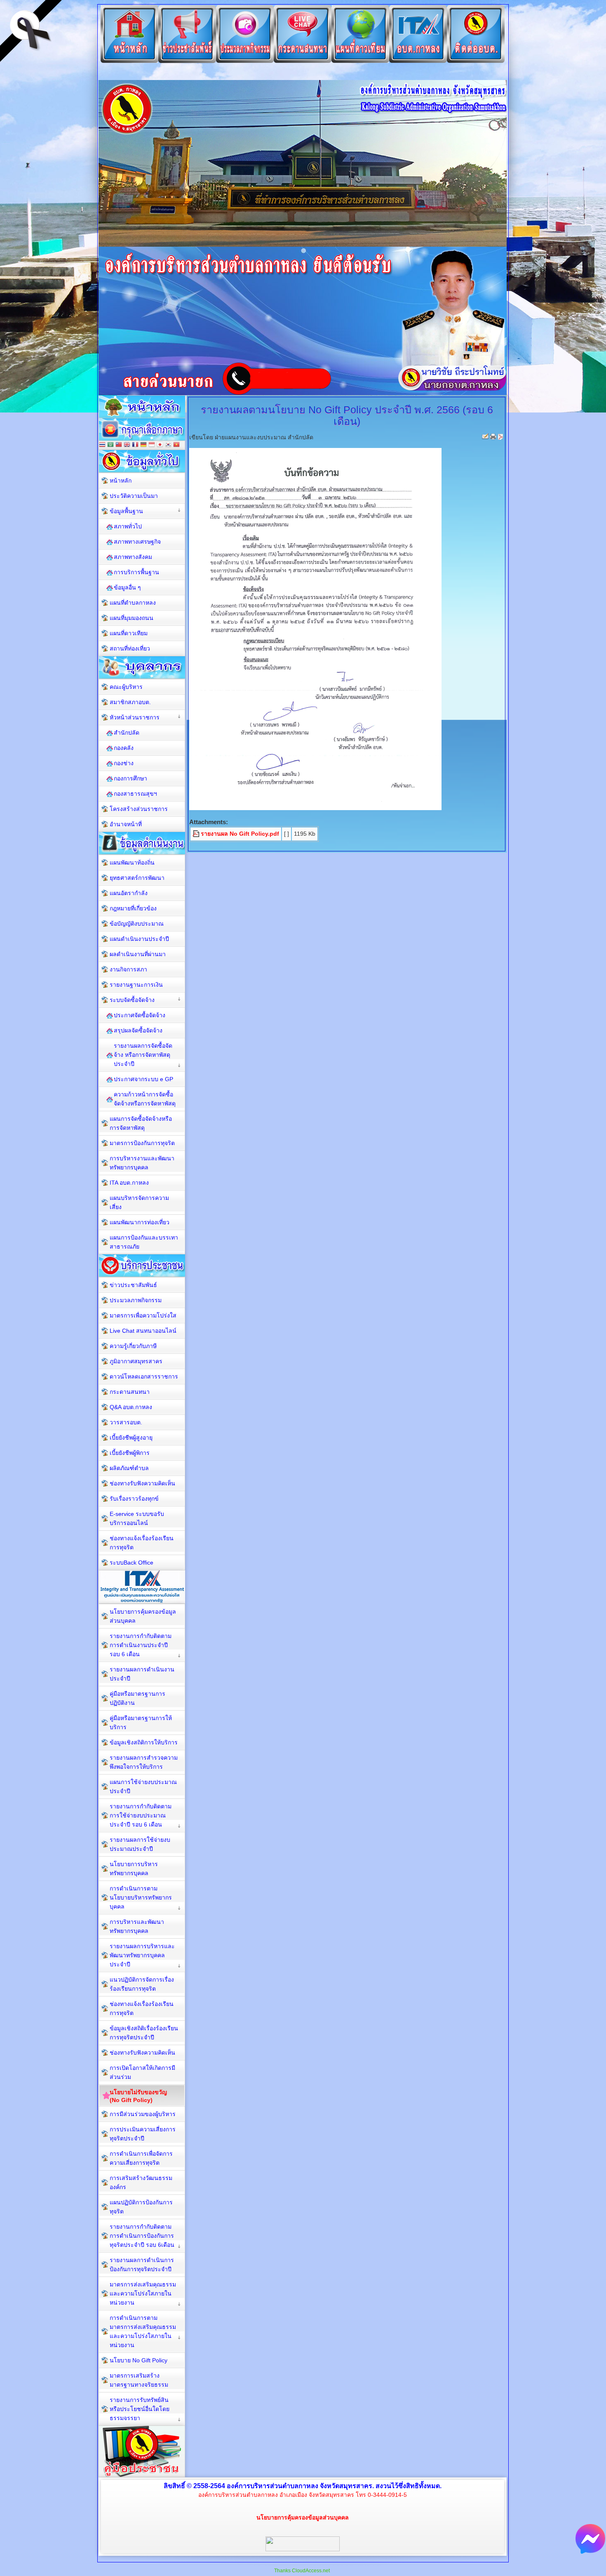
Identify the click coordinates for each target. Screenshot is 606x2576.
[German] (143, 445)
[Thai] (102, 445)
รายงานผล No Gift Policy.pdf (240, 834)
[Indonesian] (152, 445)
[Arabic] (110, 445)
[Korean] (168, 445)
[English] (127, 445)
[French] (135, 445)
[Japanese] (160, 445)
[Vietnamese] (176, 445)
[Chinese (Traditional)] (119, 445)
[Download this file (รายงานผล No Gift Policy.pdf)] (197, 834)
